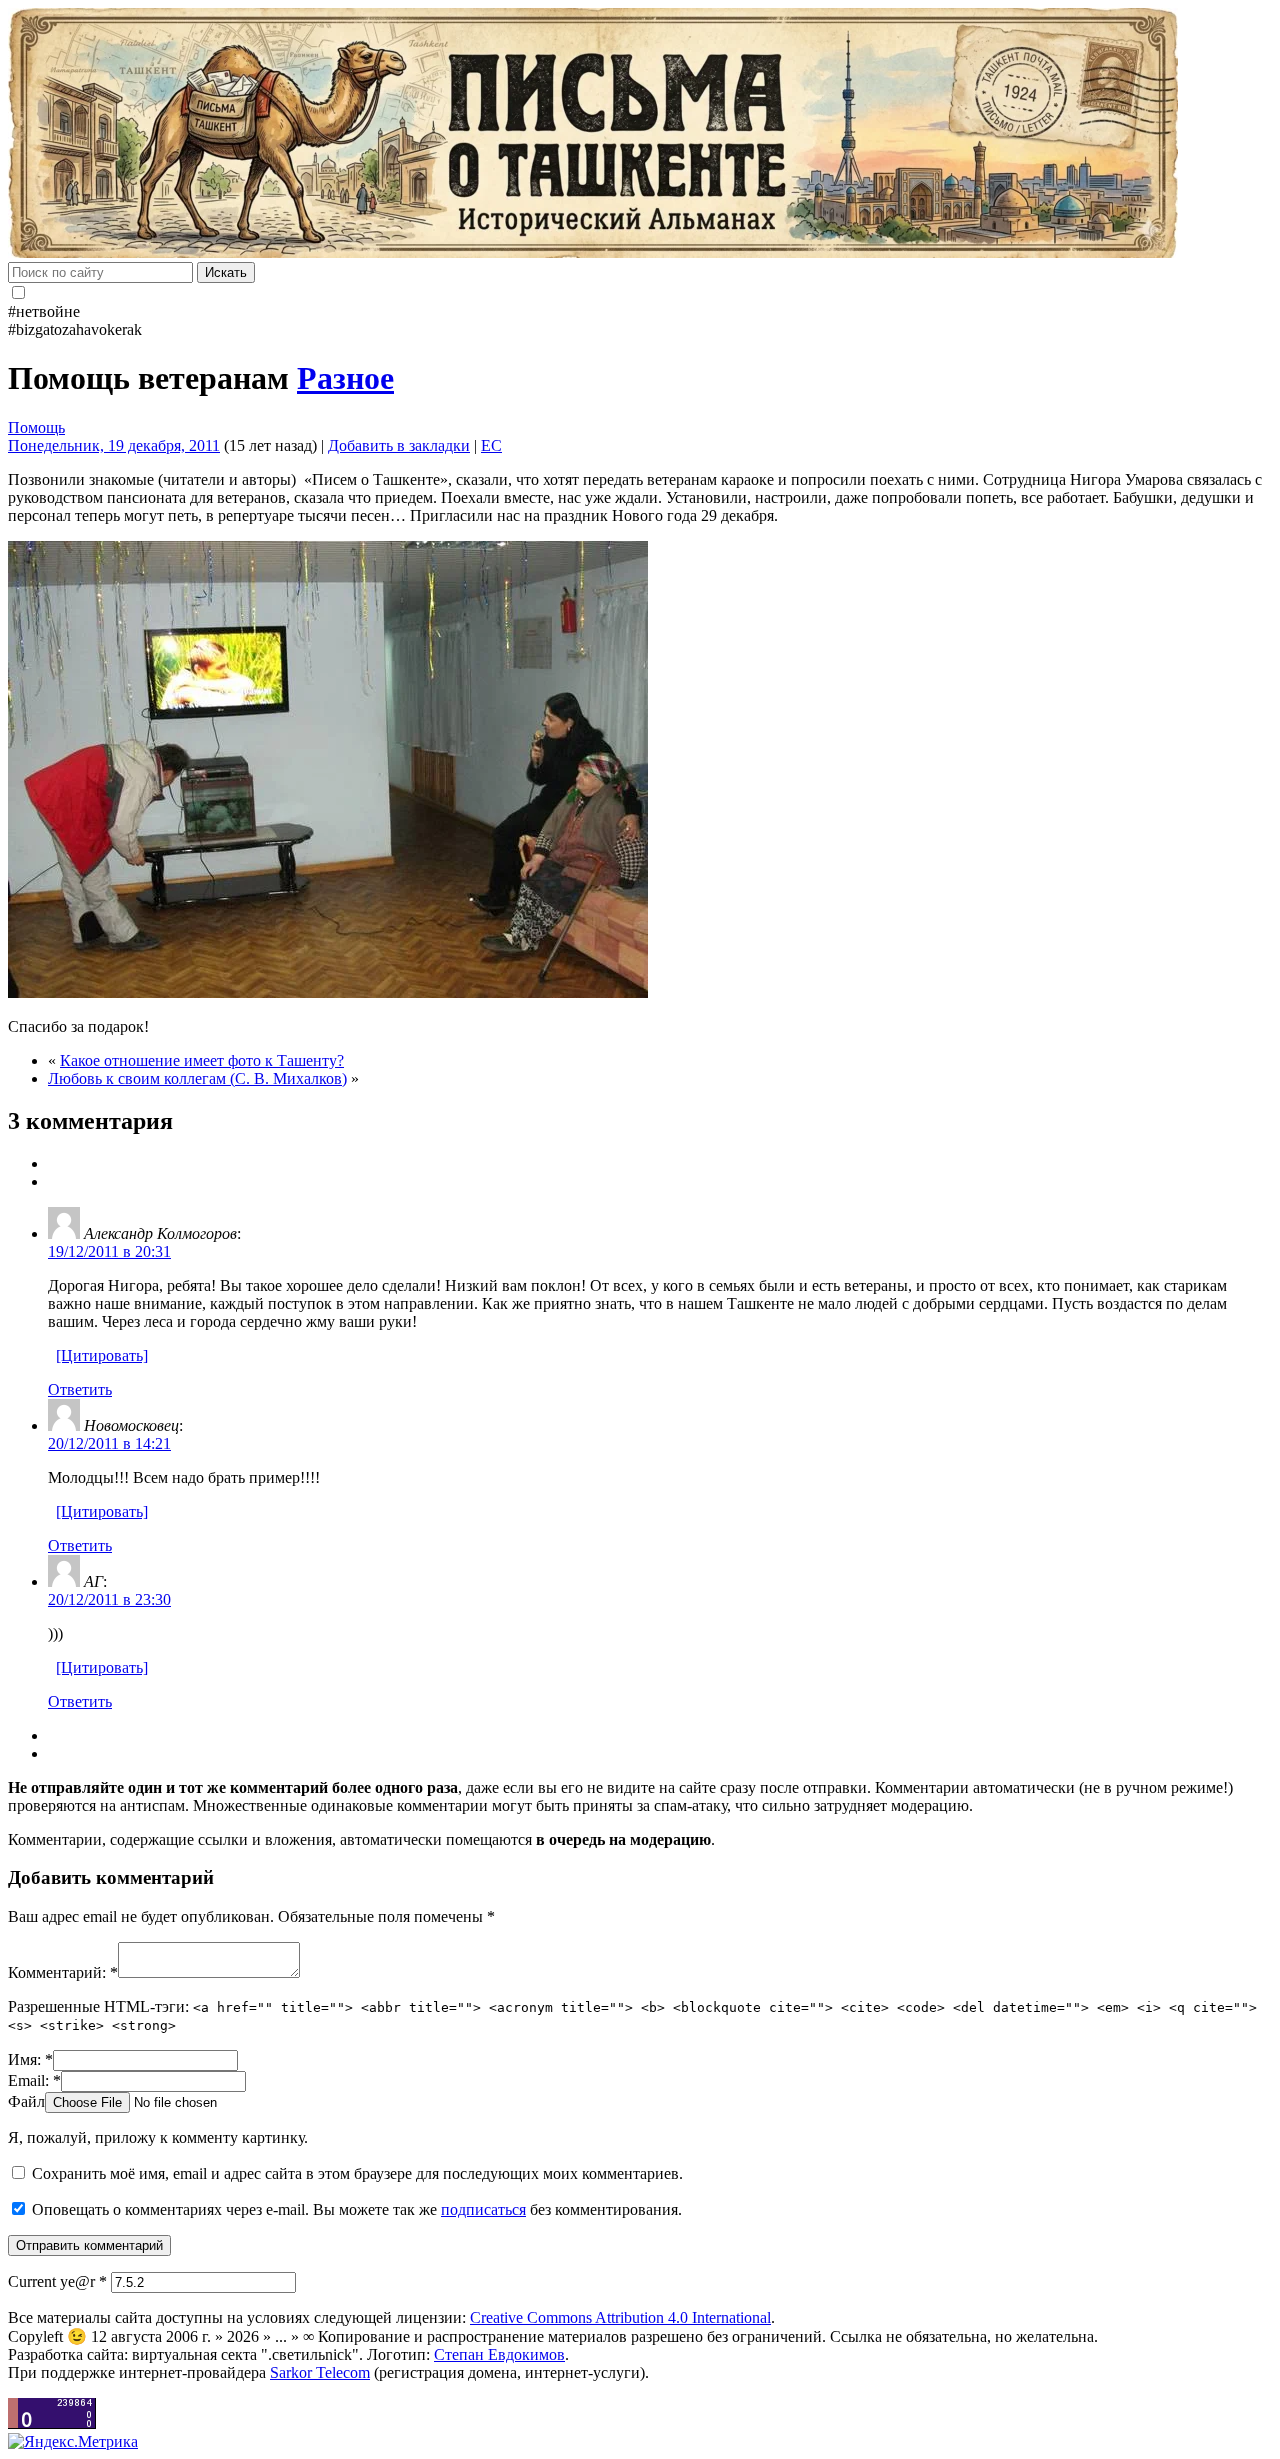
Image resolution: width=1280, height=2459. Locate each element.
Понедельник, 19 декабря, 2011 (114, 445)
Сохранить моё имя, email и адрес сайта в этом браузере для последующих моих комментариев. (357, 2173)
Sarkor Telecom (320, 2372)
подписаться (483, 2209)
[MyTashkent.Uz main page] (640, 135)
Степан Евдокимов (499, 2354)
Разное (345, 378)
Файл (26, 2101)
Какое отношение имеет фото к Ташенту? (202, 1060)
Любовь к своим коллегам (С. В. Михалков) (197, 1078)
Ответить (80, 1389)
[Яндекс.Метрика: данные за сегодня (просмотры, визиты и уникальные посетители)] (73, 2442)
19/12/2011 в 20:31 (109, 1251)
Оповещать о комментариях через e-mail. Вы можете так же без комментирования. (355, 2209)
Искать (226, 272)
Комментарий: (63, 1972)
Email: (34, 2080)
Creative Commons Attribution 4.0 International (620, 2317)
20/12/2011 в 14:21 (109, 1443)
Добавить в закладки (399, 445)
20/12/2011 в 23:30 (109, 1599)
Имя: (30, 2059)
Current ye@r (57, 2281)
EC (491, 445)
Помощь (36, 427)
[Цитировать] (102, 1355)
